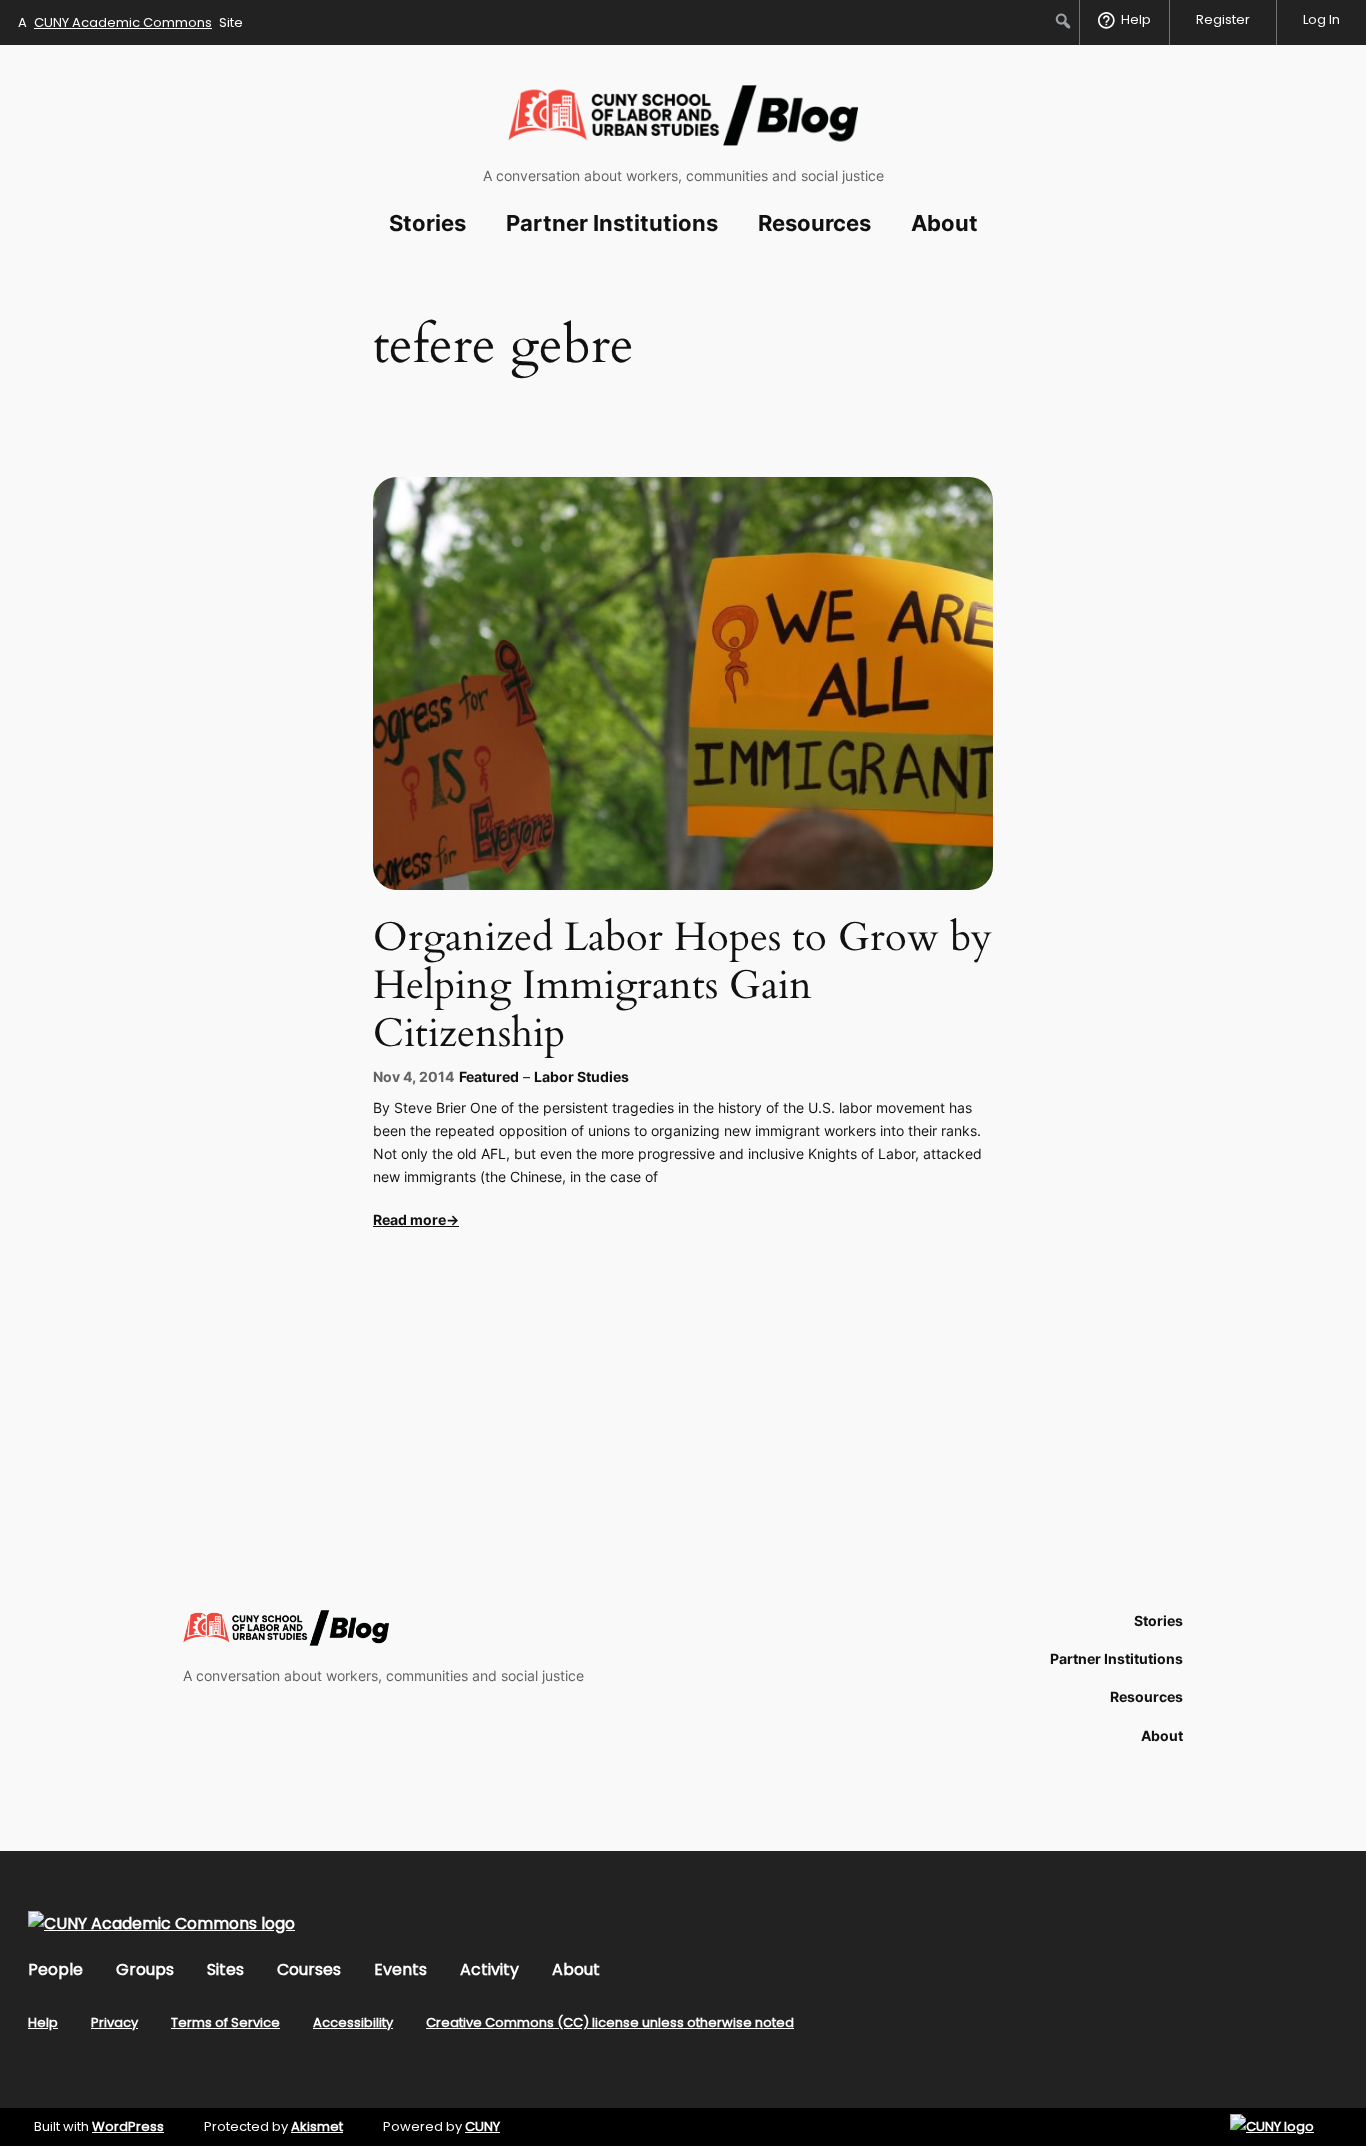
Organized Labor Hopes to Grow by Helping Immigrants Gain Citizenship (682, 986)
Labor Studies (581, 1076)
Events (400, 1969)
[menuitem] (1063, 21)
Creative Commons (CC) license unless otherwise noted (610, 2022)
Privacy (114, 2022)
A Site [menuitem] (130, 22)
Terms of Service (225, 2022)
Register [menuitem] (1223, 19)
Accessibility (353, 2022)
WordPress (128, 2126)
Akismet (317, 2126)
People (55, 1969)
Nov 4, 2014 (413, 1076)
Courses (309, 1969)
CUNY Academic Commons (123, 22)
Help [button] (1136, 19)
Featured (489, 1076)
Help (43, 2022)
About (576, 1969)
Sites (225, 1969)
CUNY (482, 2126)
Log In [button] (1321, 19)
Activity (489, 1969)
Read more (409, 1219)
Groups (145, 1969)
